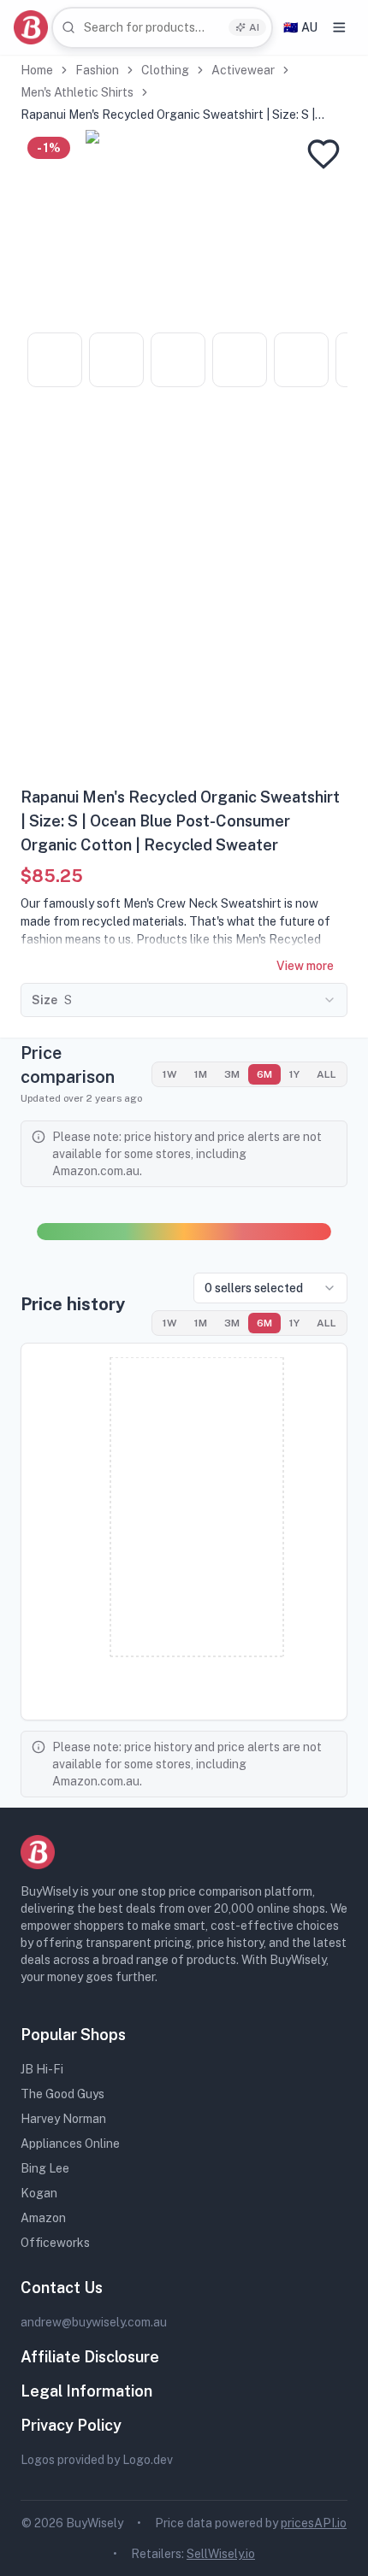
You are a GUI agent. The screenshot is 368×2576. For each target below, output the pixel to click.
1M (201, 1074)
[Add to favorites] (323, 154)
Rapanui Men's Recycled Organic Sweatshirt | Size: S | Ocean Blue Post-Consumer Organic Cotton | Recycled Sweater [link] (172, 115)
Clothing (165, 70)
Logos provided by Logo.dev (97, 2460)
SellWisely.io (221, 2554)
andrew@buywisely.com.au (94, 2322)
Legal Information (86, 2391)
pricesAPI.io (314, 2523)
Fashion (97, 70)
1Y (294, 1074)
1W (170, 1074)
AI (254, 27)
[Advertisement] (184, 593)
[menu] (339, 27)
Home (37, 70)
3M (232, 1074)
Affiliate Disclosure (90, 2357)
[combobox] (162, 28)
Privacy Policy (71, 2425)
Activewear (243, 70)
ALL (326, 1074)
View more (305, 966)
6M (264, 1074)
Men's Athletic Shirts (77, 92)
